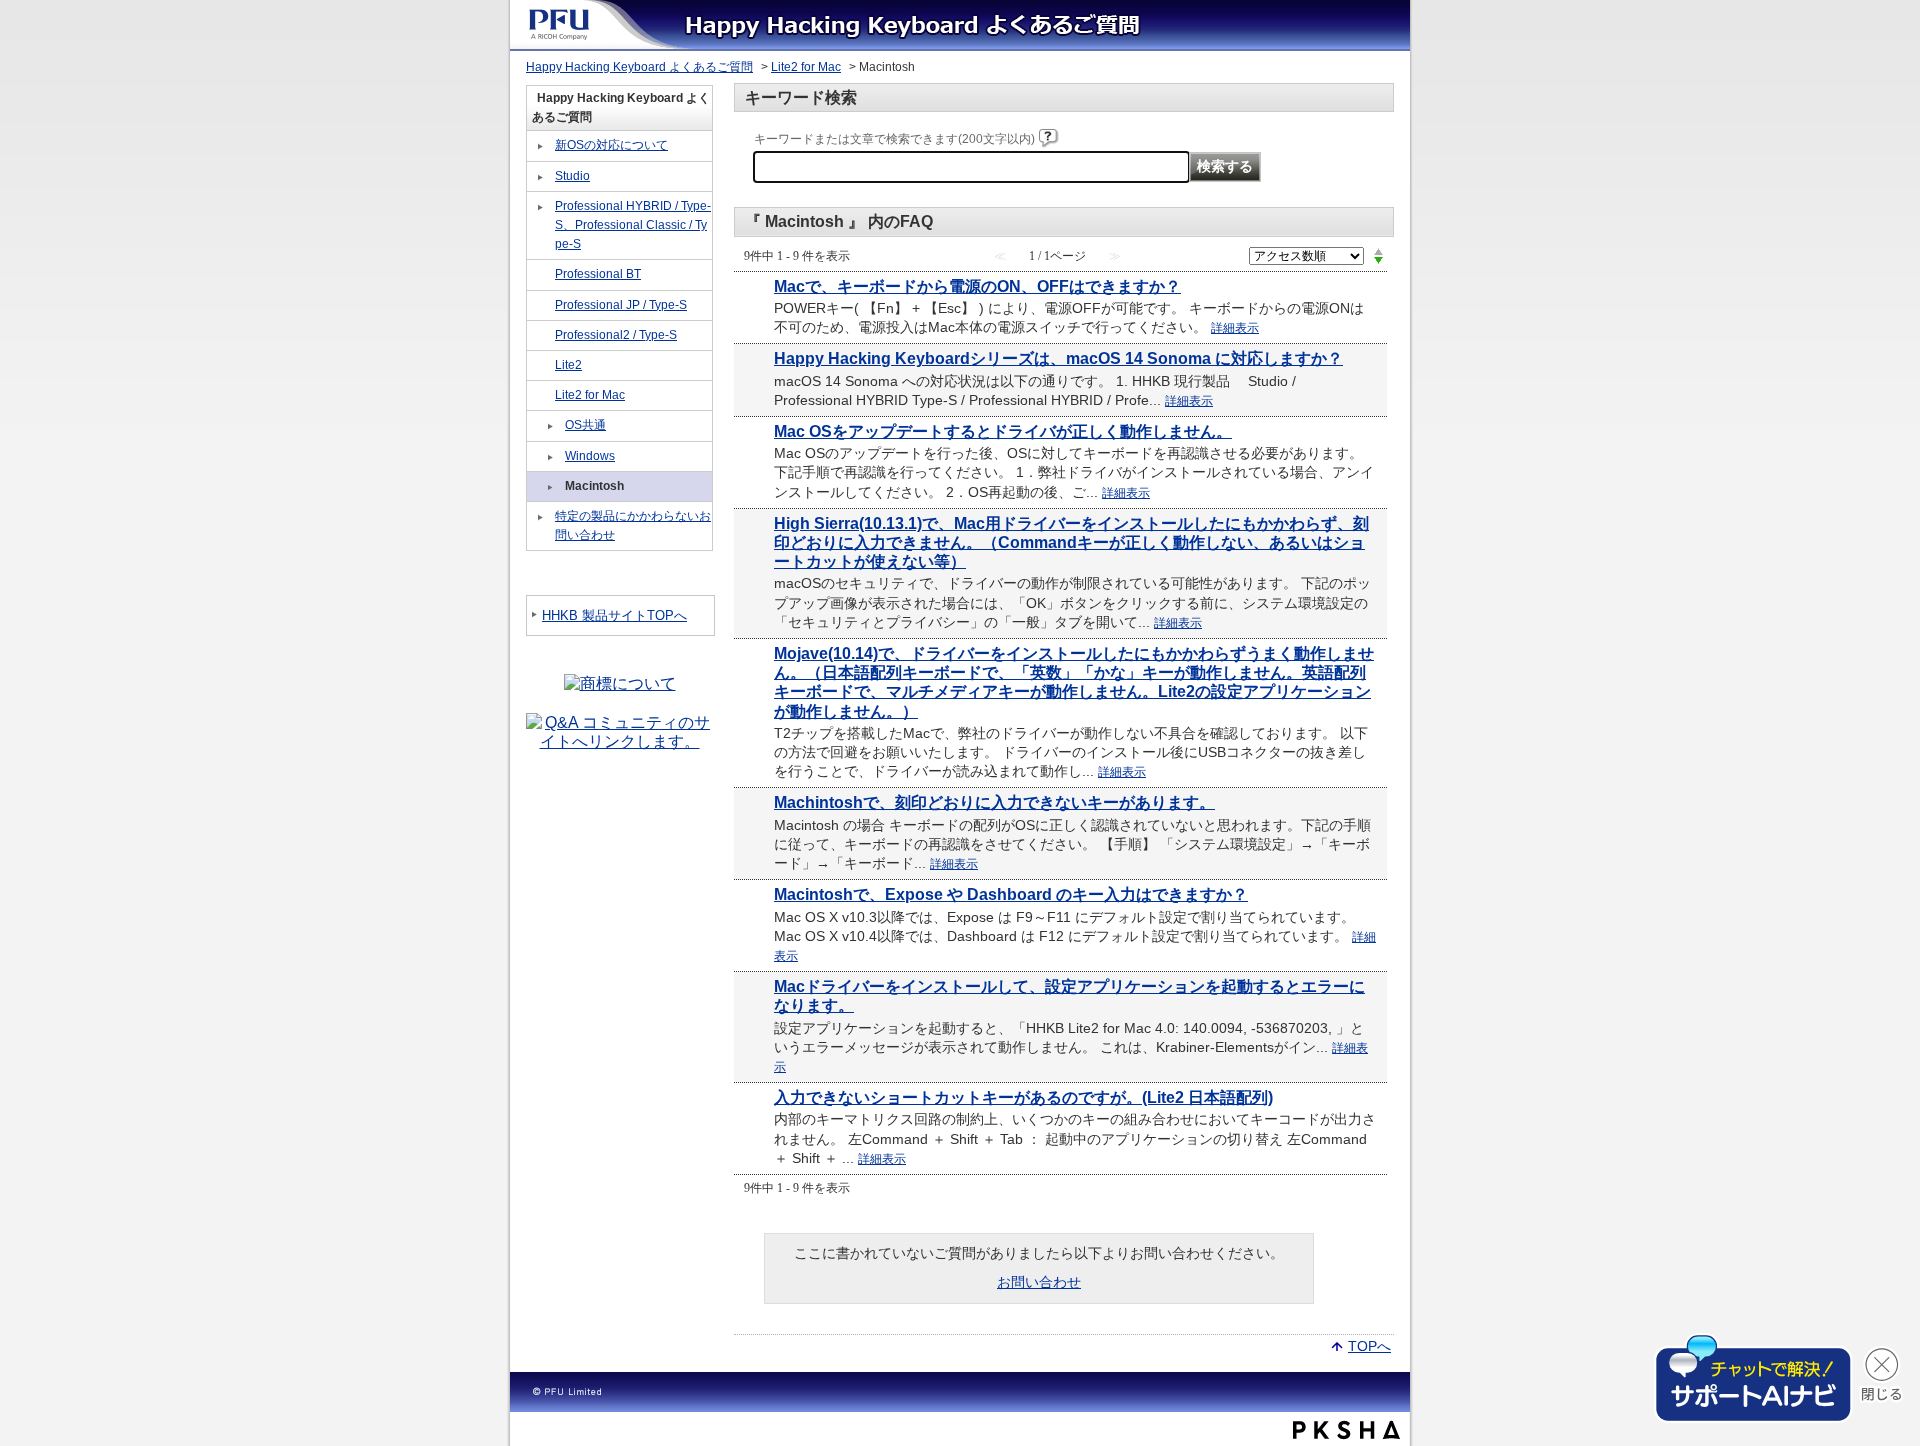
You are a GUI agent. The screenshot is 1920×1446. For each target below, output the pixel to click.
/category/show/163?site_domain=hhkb (541, 366)
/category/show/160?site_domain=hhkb (541, 275)
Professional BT (598, 274)
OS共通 (585, 425)
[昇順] (1378, 251)
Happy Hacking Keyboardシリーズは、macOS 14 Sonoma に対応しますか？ (1058, 358)
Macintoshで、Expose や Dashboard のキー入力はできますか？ (1011, 894)
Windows (590, 456)
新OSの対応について (611, 145)
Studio (572, 176)
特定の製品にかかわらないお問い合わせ (633, 525)
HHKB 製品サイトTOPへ (614, 615)
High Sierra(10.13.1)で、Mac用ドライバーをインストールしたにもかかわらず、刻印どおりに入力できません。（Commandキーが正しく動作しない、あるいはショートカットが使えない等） (1071, 542)
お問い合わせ (1039, 1282)
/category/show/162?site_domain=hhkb (541, 336)
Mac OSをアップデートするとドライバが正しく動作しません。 (1003, 431)
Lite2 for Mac (806, 67)
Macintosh (594, 486)
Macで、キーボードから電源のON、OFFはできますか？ (977, 286)
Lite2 (568, 365)
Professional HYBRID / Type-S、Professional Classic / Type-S (633, 225)
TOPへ (1369, 1345)
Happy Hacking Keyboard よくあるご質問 (639, 67)
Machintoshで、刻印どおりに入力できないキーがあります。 (994, 802)
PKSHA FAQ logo (1346, 1430)
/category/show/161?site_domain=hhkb (541, 306)
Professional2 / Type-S (616, 335)
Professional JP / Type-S (621, 305)
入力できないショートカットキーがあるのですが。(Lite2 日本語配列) (1023, 1097)
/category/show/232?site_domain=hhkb (541, 395)
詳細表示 (1235, 328)
